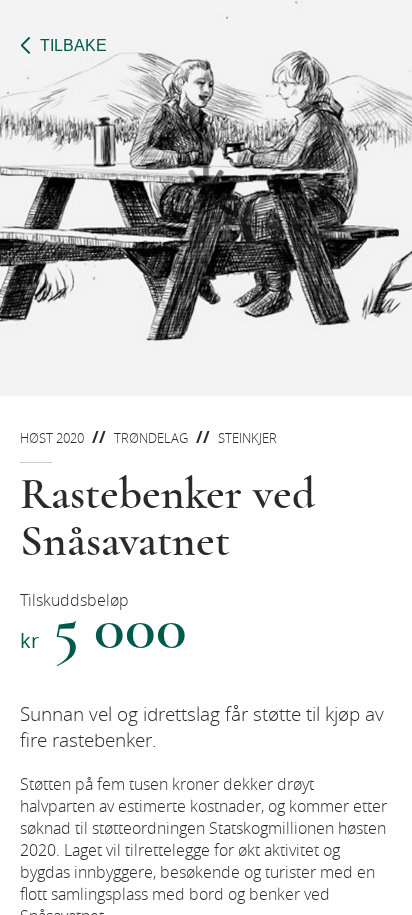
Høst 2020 (52, 438)
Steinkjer (247, 438)
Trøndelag (151, 438)
